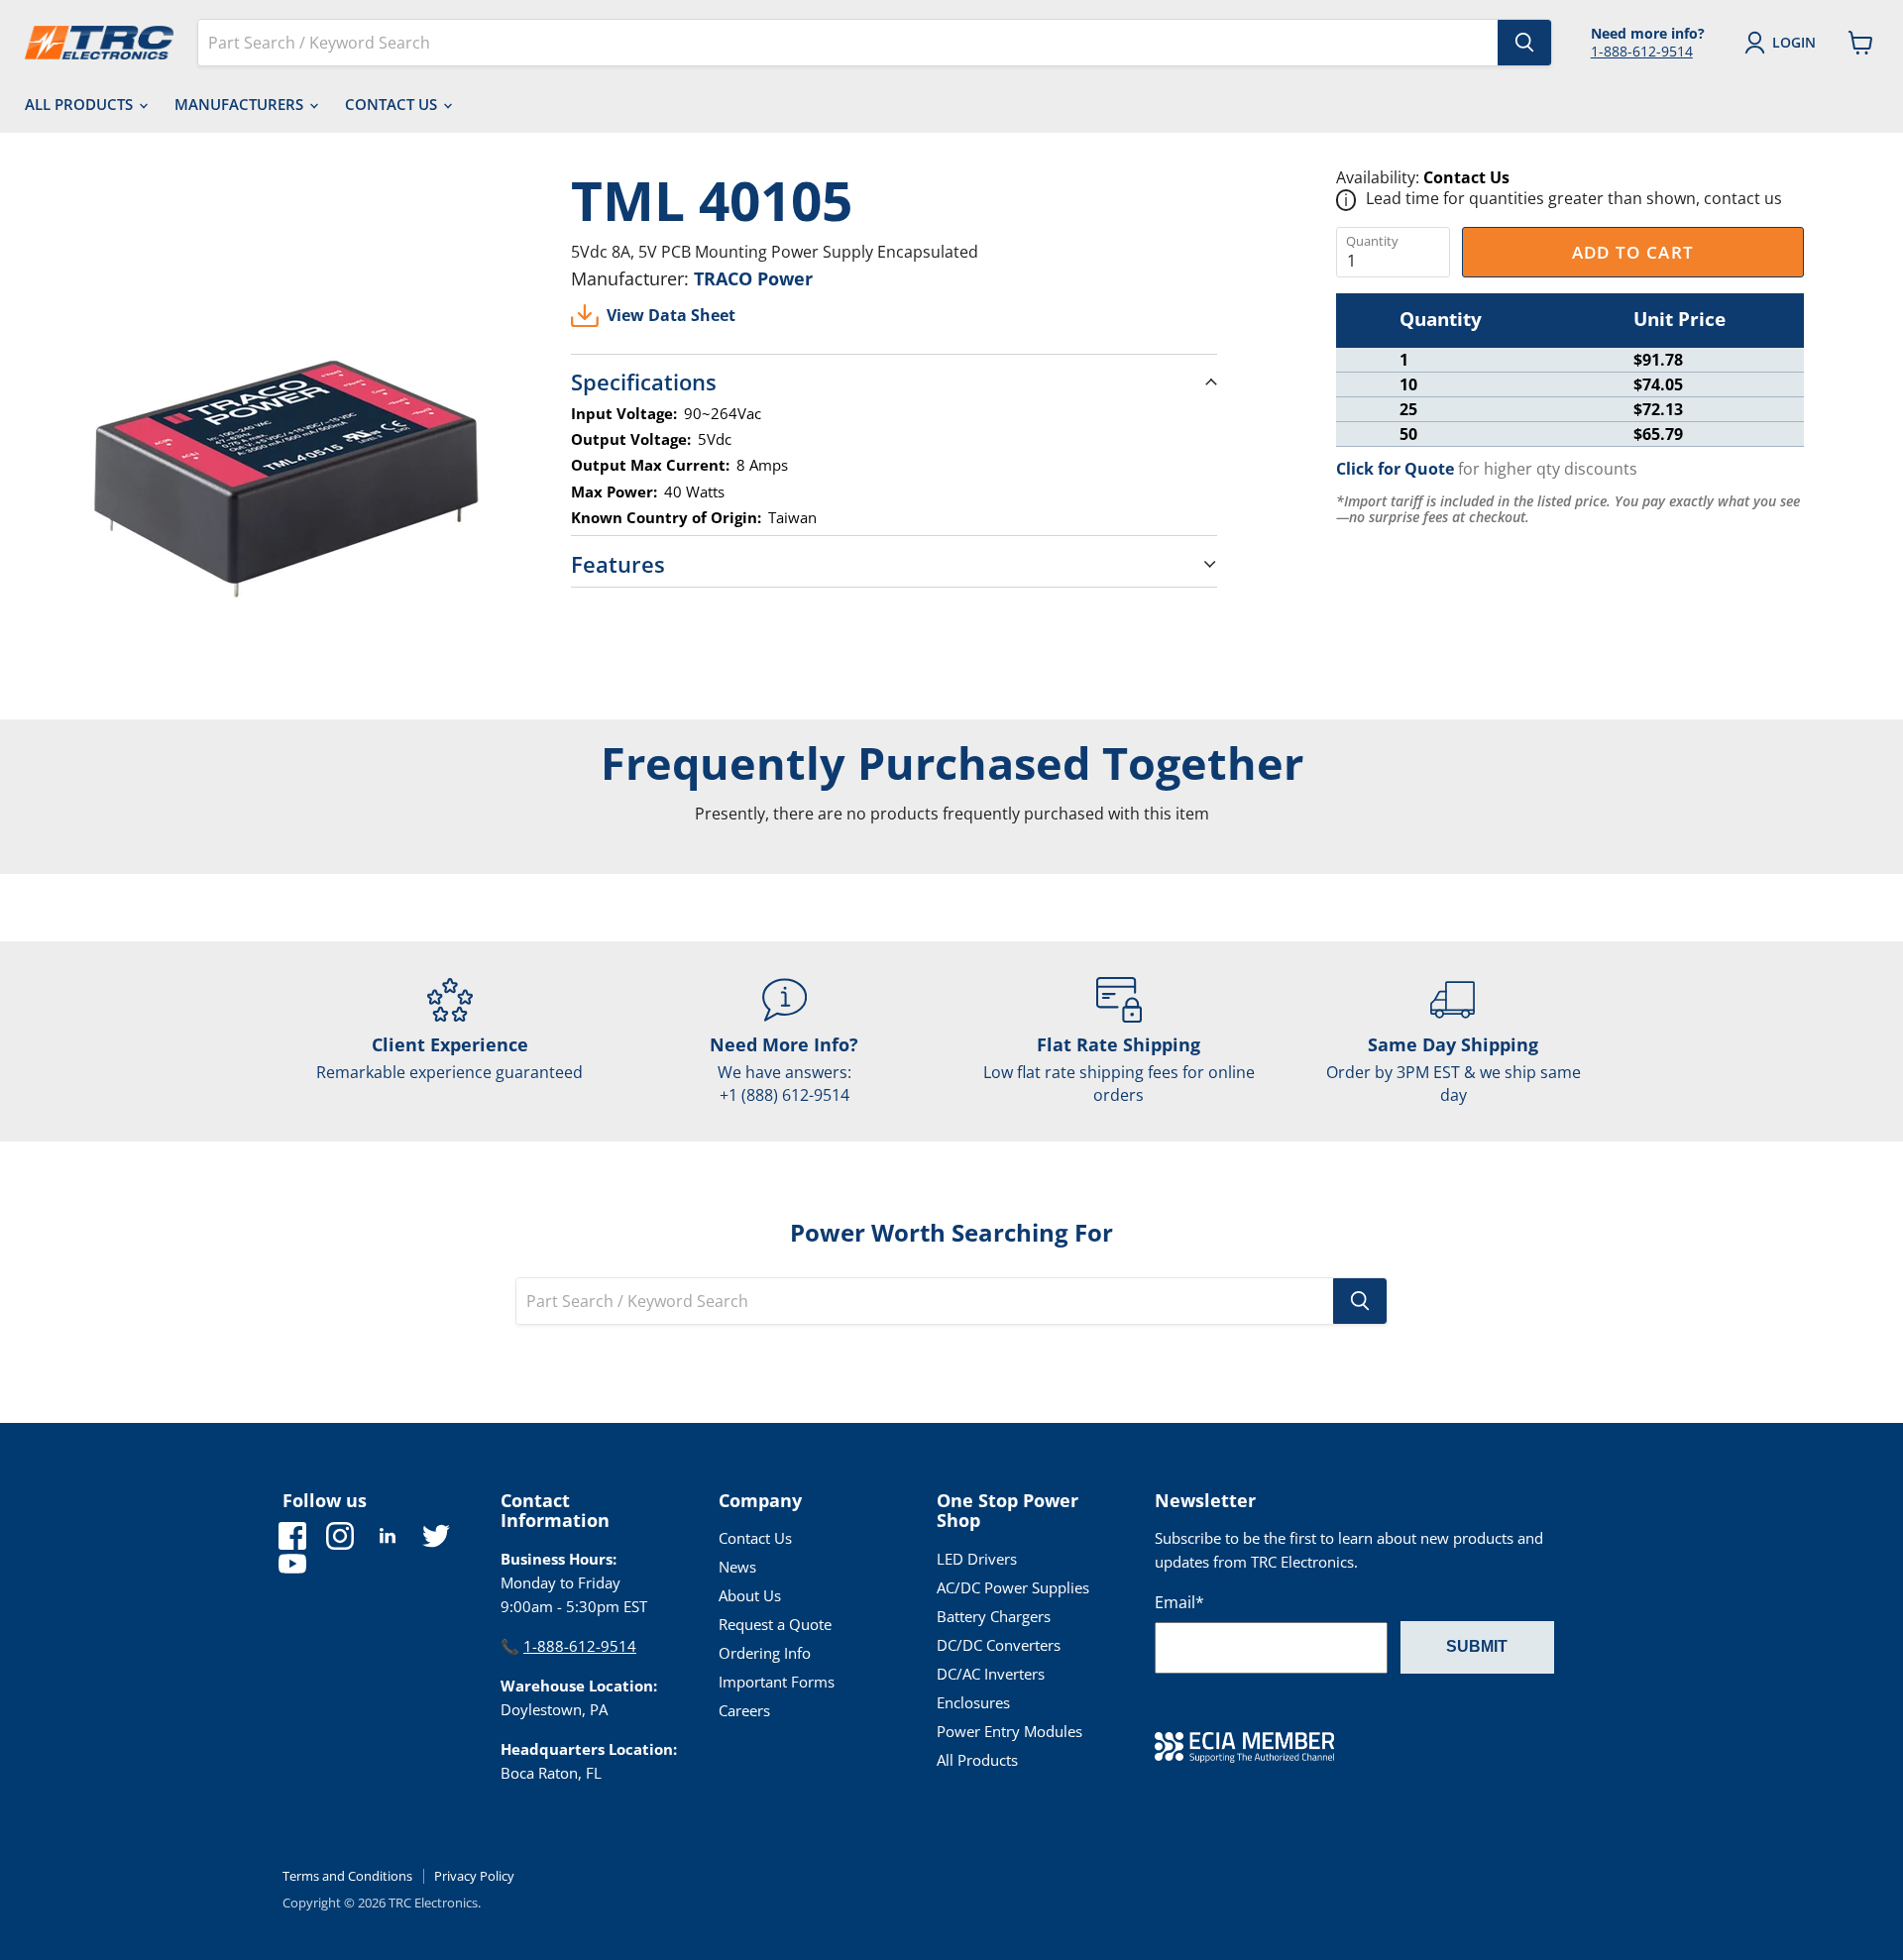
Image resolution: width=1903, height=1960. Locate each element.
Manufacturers (241, 104)
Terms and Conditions (347, 1876)
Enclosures (973, 1702)
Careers (744, 1710)
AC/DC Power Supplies (1013, 1587)
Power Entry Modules (1009, 1731)
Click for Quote (1395, 469)
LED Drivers (977, 1559)
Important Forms (777, 1682)
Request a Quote (775, 1624)
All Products (81, 104)
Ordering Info (765, 1653)
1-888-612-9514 (1642, 51)
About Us (750, 1595)
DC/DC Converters (999, 1645)
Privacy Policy (474, 1876)
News (737, 1567)
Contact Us (393, 104)
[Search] (1524, 43)
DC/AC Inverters (991, 1674)
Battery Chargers (994, 1616)
